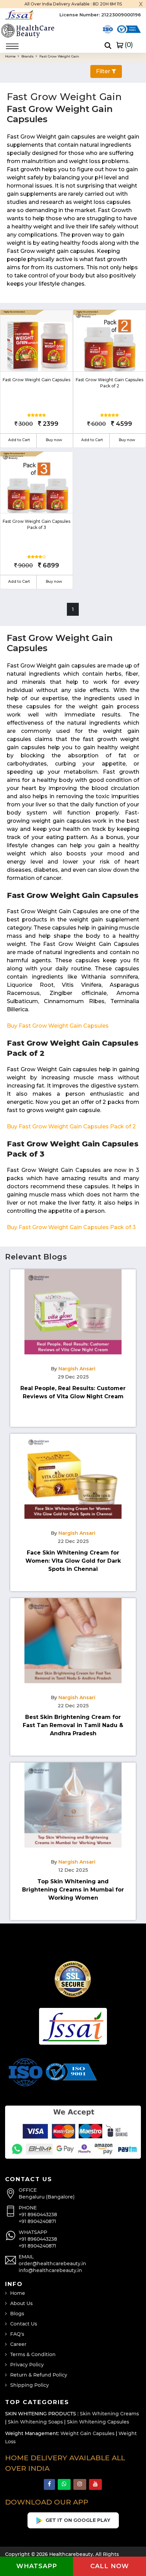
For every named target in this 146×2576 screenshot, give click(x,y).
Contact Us (24, 2324)
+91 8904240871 (37, 2221)
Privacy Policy (27, 2365)
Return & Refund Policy (39, 2375)
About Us (21, 2303)
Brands (28, 56)
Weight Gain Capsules (87, 2433)
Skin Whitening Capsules (98, 2422)
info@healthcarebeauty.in (50, 2270)
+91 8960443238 (38, 2215)
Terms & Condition (33, 2354)
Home (11, 56)
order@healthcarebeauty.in (52, 2264)
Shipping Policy (30, 2385)
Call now (110, 2566)
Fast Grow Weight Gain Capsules (36, 380)
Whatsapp (37, 2566)
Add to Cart (19, 440)
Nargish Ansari (77, 1369)
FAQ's (17, 2334)
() (128, 45)
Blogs (17, 2314)
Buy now (54, 440)
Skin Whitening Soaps (35, 2422)
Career (18, 2344)
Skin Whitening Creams (109, 2414)
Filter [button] (104, 71)
